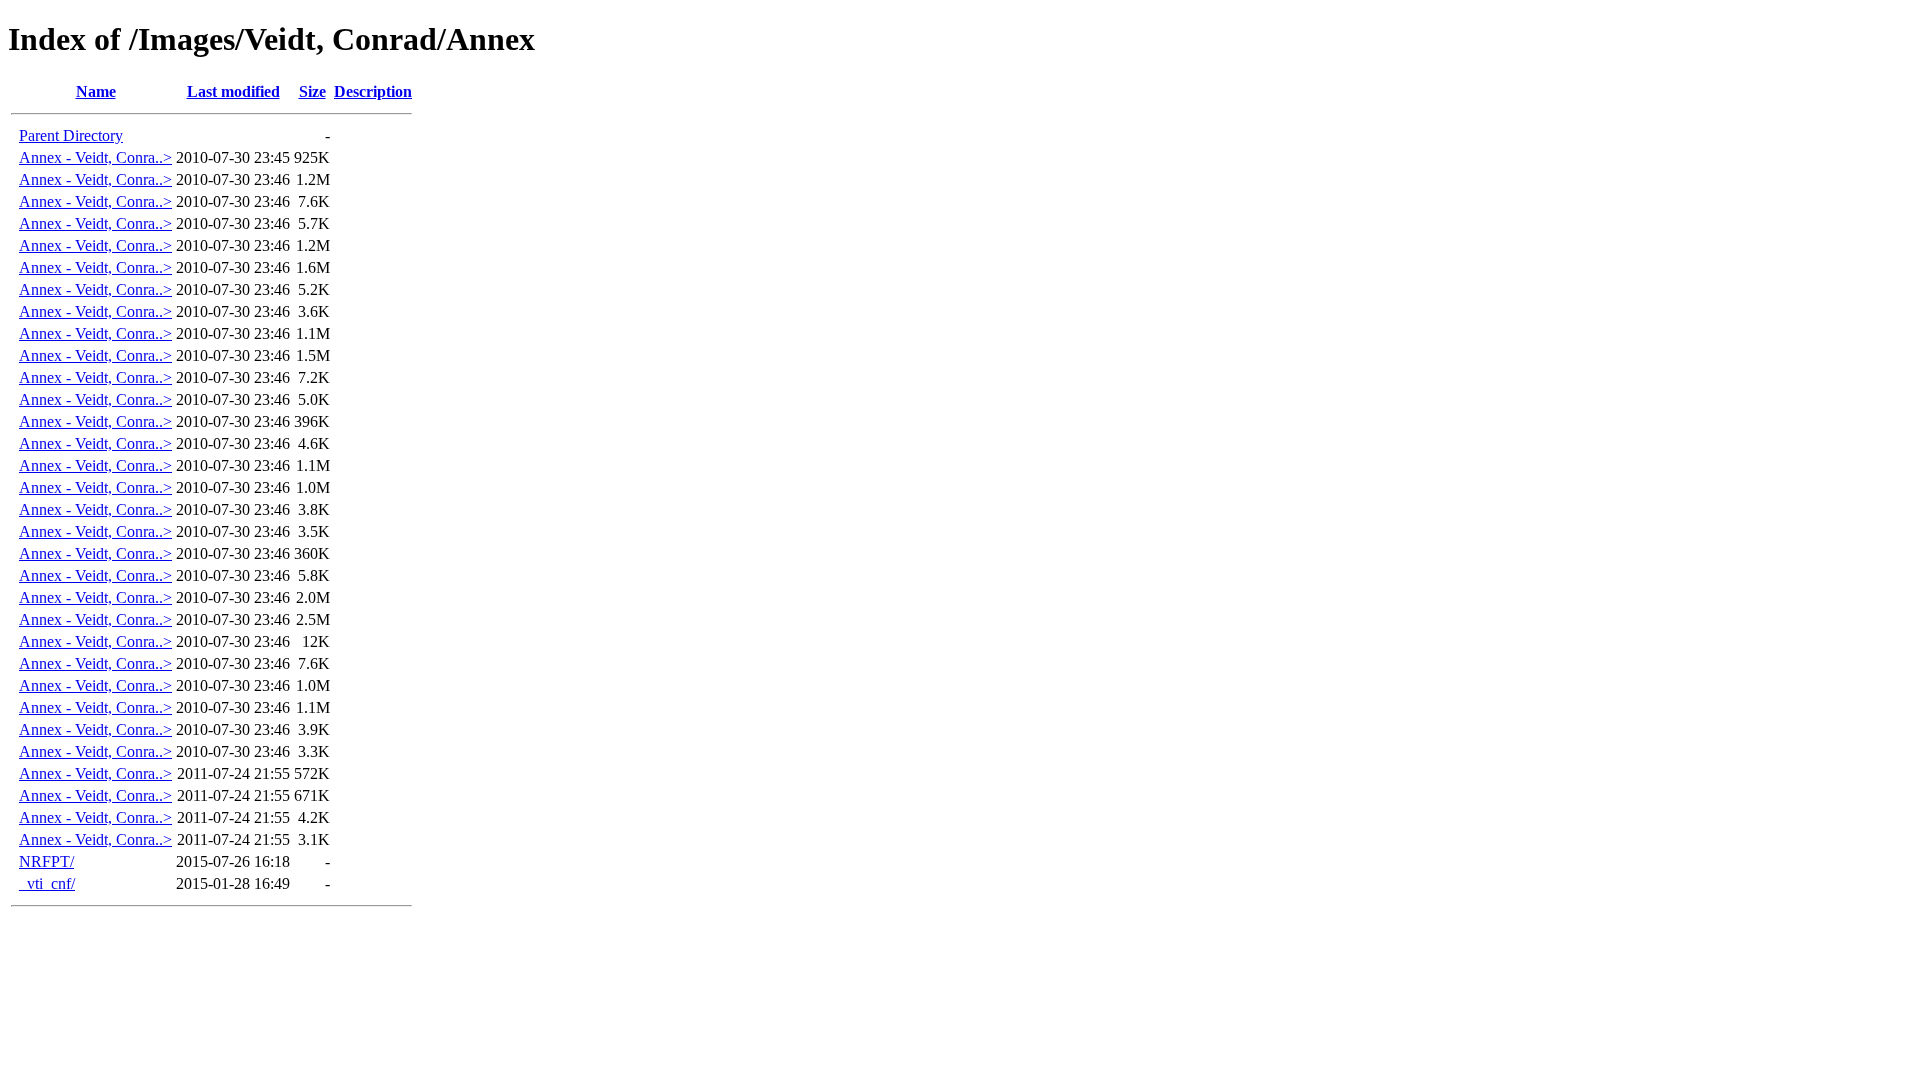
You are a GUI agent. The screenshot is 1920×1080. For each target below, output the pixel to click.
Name (96, 91)
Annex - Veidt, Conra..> (95, 157)
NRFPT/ (46, 861)
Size (312, 91)
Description (373, 91)
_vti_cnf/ (47, 883)
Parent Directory (71, 135)
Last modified (233, 91)
